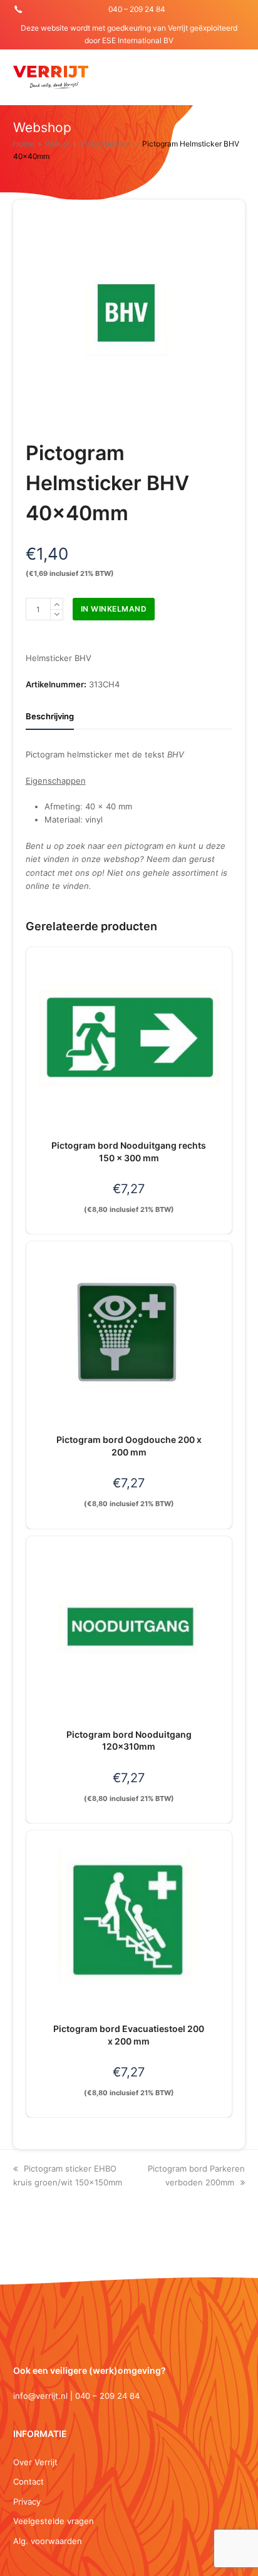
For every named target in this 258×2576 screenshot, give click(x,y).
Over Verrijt (35, 2462)
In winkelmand (114, 609)
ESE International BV (138, 40)
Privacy (27, 2502)
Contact (28, 2481)
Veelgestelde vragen (54, 2521)
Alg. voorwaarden (48, 2541)
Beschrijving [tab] (50, 716)
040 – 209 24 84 (137, 9)
